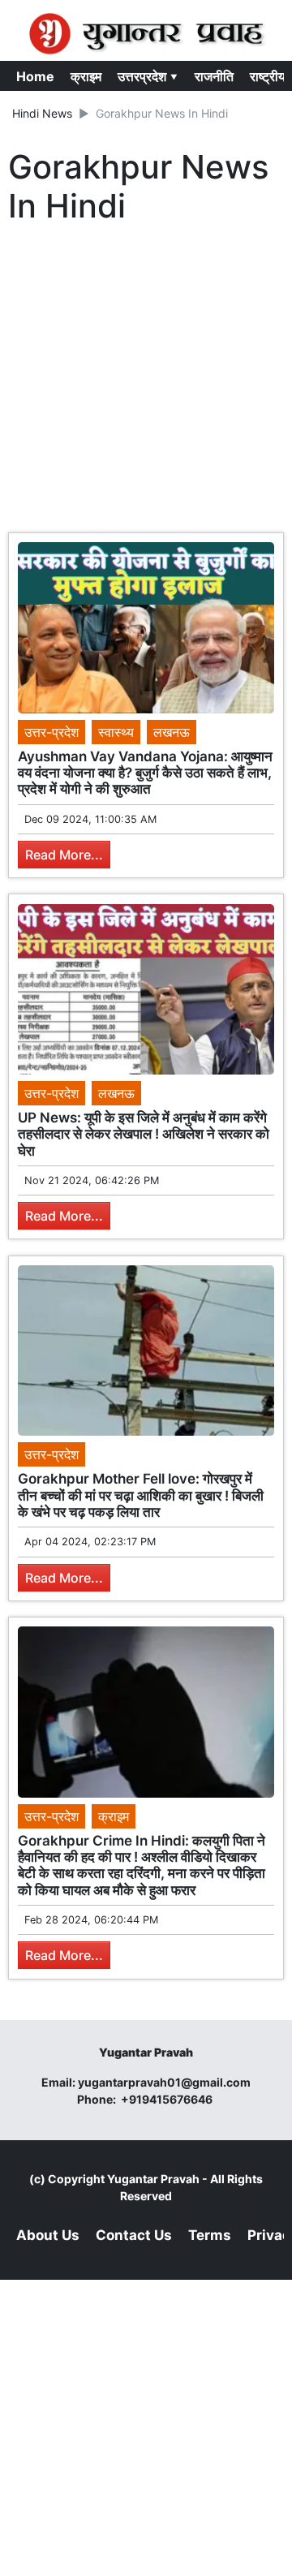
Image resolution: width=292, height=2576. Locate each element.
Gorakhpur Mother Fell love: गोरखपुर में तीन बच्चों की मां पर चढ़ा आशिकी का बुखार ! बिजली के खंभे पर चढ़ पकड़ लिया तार (141, 1495)
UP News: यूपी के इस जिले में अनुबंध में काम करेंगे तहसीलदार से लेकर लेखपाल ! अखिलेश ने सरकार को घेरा (144, 1134)
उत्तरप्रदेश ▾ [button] (148, 76)
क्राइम (86, 76)
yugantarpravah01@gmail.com (164, 2082)
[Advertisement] (146, 382)
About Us (48, 2235)
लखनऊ (172, 732)
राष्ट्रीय (268, 76)
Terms (210, 2235)
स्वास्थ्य (116, 732)
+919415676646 (168, 2099)
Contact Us (134, 2235)
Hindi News (42, 113)
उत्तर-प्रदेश (52, 732)
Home (35, 76)
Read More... (64, 855)
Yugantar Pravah (153, 2179)
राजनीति (214, 76)
